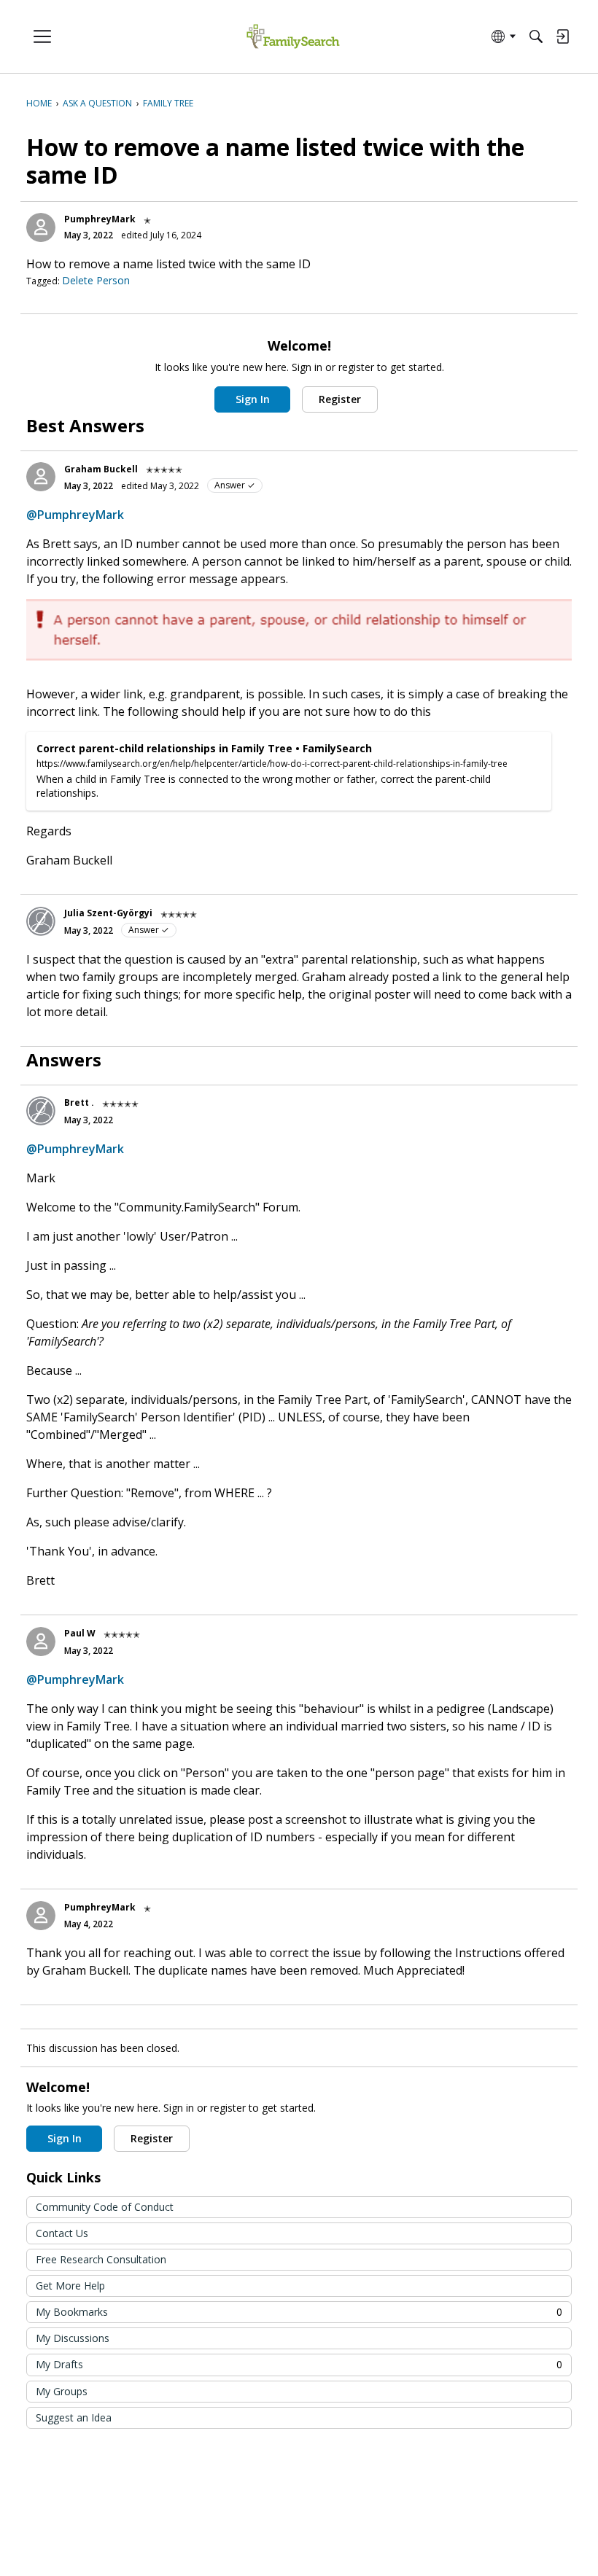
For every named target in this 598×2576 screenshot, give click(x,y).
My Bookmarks (299, 2312)
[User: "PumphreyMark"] (41, 227)
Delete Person (96, 280)
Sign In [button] (253, 399)
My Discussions (73, 2338)
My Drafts (299, 2364)
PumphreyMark (100, 219)
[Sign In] (562, 36)
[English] (293, 37)
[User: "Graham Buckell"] (41, 477)
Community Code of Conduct (105, 2207)
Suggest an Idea (74, 2417)
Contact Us (62, 2233)
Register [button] (340, 399)
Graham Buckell (101, 469)
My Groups (62, 2391)
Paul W (80, 1633)
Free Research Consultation (101, 2259)
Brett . (79, 1102)
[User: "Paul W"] (41, 1642)
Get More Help (70, 2286)
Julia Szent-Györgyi (108, 913)
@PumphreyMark (75, 515)
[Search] (536, 36)
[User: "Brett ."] (41, 1111)
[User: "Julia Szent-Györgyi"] (41, 921)
